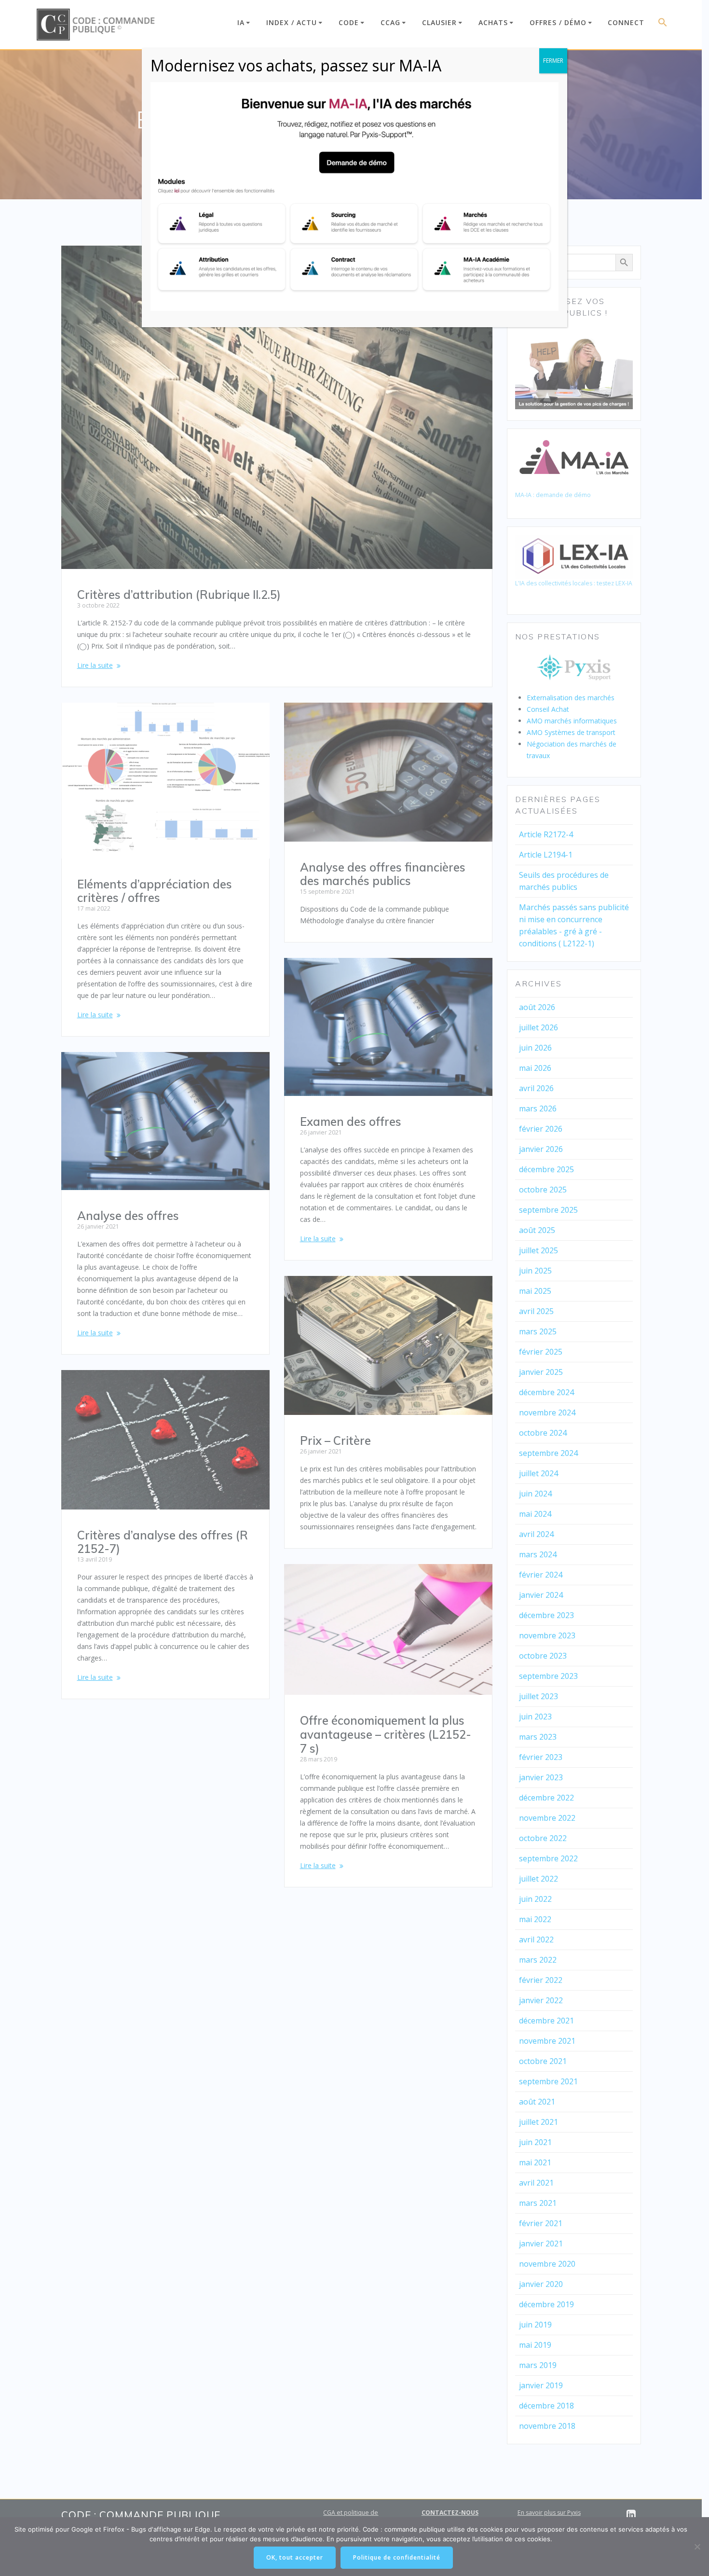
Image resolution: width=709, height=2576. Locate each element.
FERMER (553, 61)
